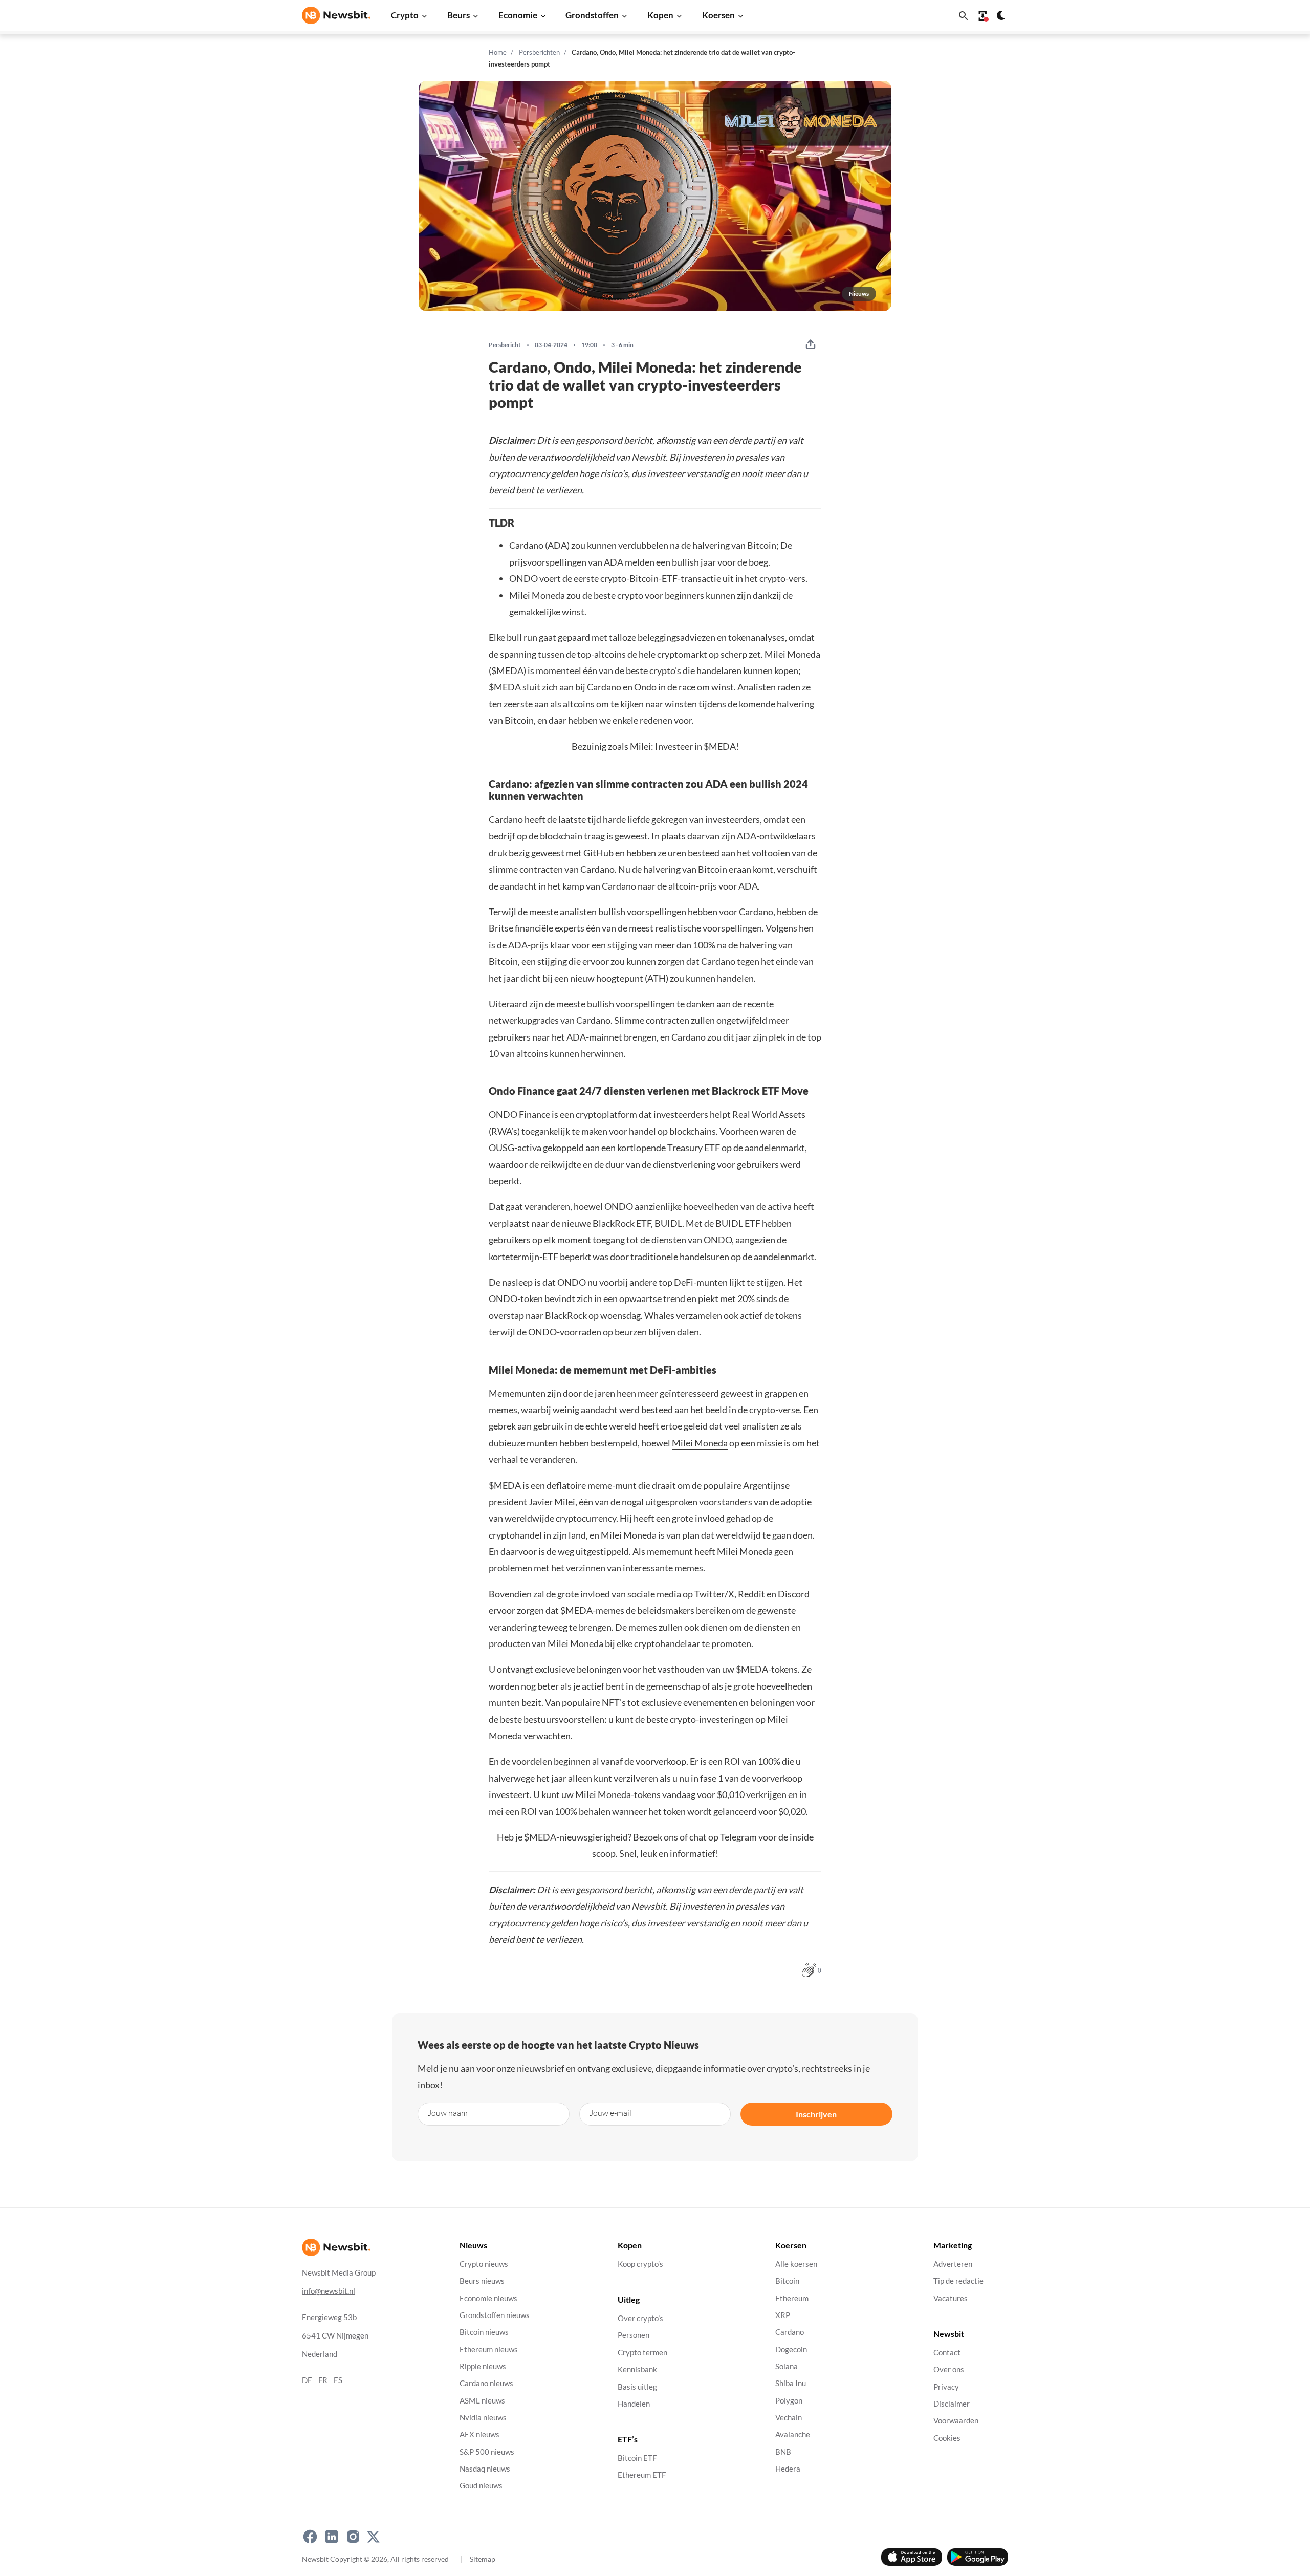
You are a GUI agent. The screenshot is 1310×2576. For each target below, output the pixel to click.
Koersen (718, 15)
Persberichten (539, 52)
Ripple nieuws (483, 2366)
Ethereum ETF (642, 2475)
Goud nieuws (481, 2486)
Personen (634, 2336)
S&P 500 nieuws (487, 2452)
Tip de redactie (958, 2281)
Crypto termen (642, 2353)
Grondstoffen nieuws (495, 2315)
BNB (783, 2452)
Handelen (634, 2404)
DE (307, 2380)
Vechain (789, 2418)
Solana (787, 2366)
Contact (947, 2353)
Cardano (790, 2332)
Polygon (789, 2401)
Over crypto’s (640, 2318)
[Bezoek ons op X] (373, 2537)
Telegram (738, 1837)
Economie (518, 15)
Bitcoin (787, 2281)
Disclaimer (952, 2404)
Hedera (788, 2469)
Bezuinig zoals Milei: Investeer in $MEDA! (655, 746)
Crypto (405, 15)
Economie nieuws (488, 2298)
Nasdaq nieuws (485, 2469)
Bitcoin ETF (637, 2458)
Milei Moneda (700, 1443)
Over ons (949, 2369)
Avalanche (793, 2434)
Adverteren (953, 2264)
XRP (783, 2315)
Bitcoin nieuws (484, 2332)
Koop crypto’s (640, 2264)
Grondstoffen (592, 15)
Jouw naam (448, 2113)
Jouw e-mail (610, 2113)
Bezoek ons (656, 1837)
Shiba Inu (791, 2383)
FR (323, 2380)
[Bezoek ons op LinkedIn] (332, 2537)
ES (338, 2380)
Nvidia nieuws (483, 2418)
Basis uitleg (637, 2387)
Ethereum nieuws (489, 2350)
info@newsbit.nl (329, 2291)
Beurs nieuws (482, 2281)
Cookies (947, 2438)
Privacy (946, 2387)
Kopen (660, 15)
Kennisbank (637, 2369)
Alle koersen (796, 2264)
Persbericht (505, 345)
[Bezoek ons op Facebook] (310, 2537)
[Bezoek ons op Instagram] (353, 2537)
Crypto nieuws (484, 2264)
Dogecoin (791, 2350)
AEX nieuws (479, 2434)
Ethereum (792, 2298)
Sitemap (483, 2559)
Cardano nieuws (486, 2383)
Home (498, 52)
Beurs (458, 15)
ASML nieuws (482, 2401)
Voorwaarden (956, 2421)
